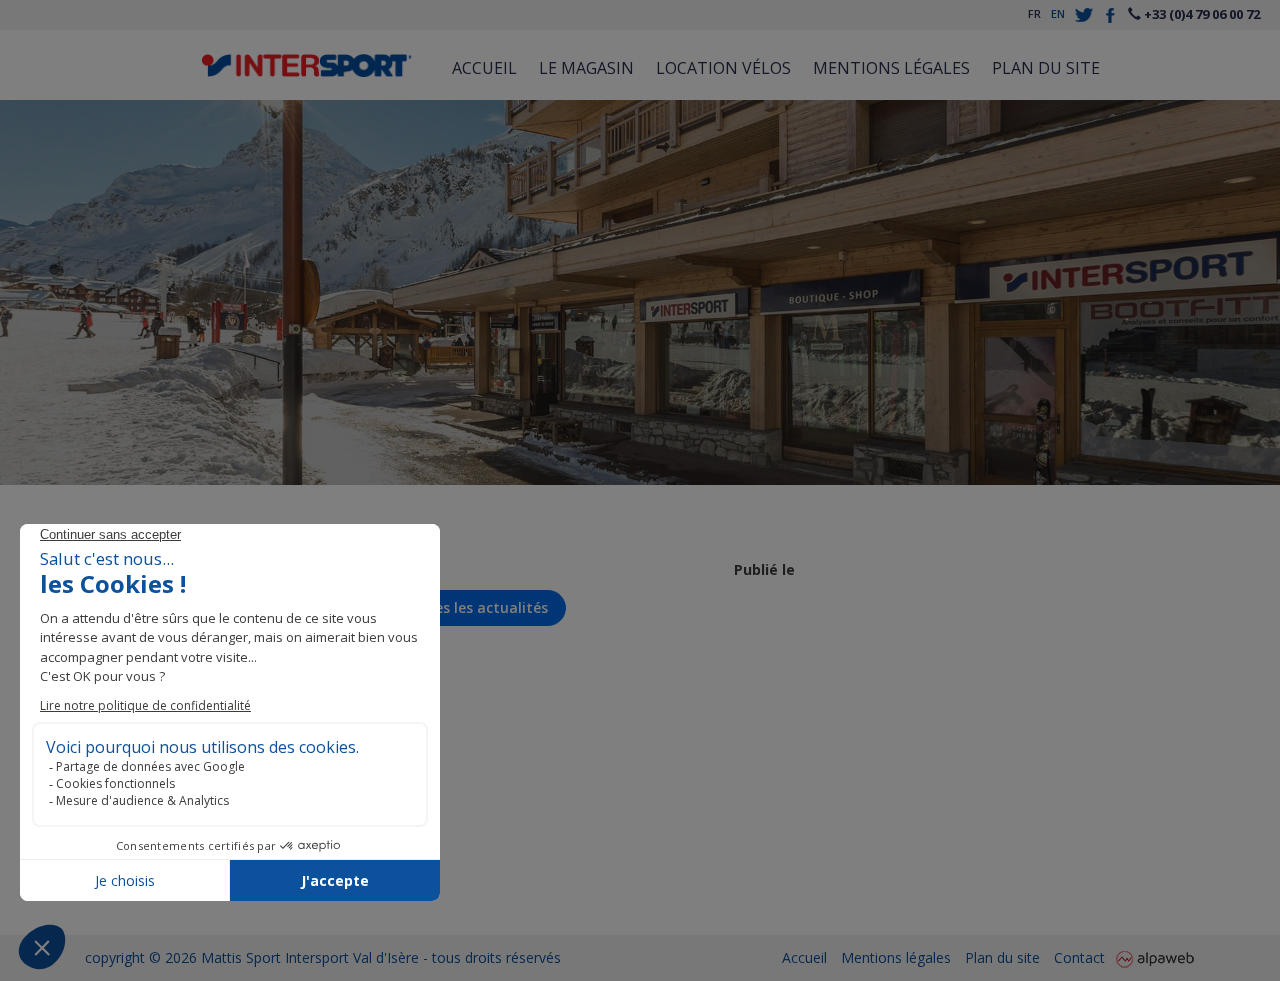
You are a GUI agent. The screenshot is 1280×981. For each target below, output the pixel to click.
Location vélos (723, 68)
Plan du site (1046, 68)
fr (1034, 13)
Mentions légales (891, 68)
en (1058, 13)
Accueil (484, 68)
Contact (1079, 957)
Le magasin (586, 68)
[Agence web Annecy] (1155, 958)
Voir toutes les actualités (457, 607)
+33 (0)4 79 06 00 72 (1200, 14)
